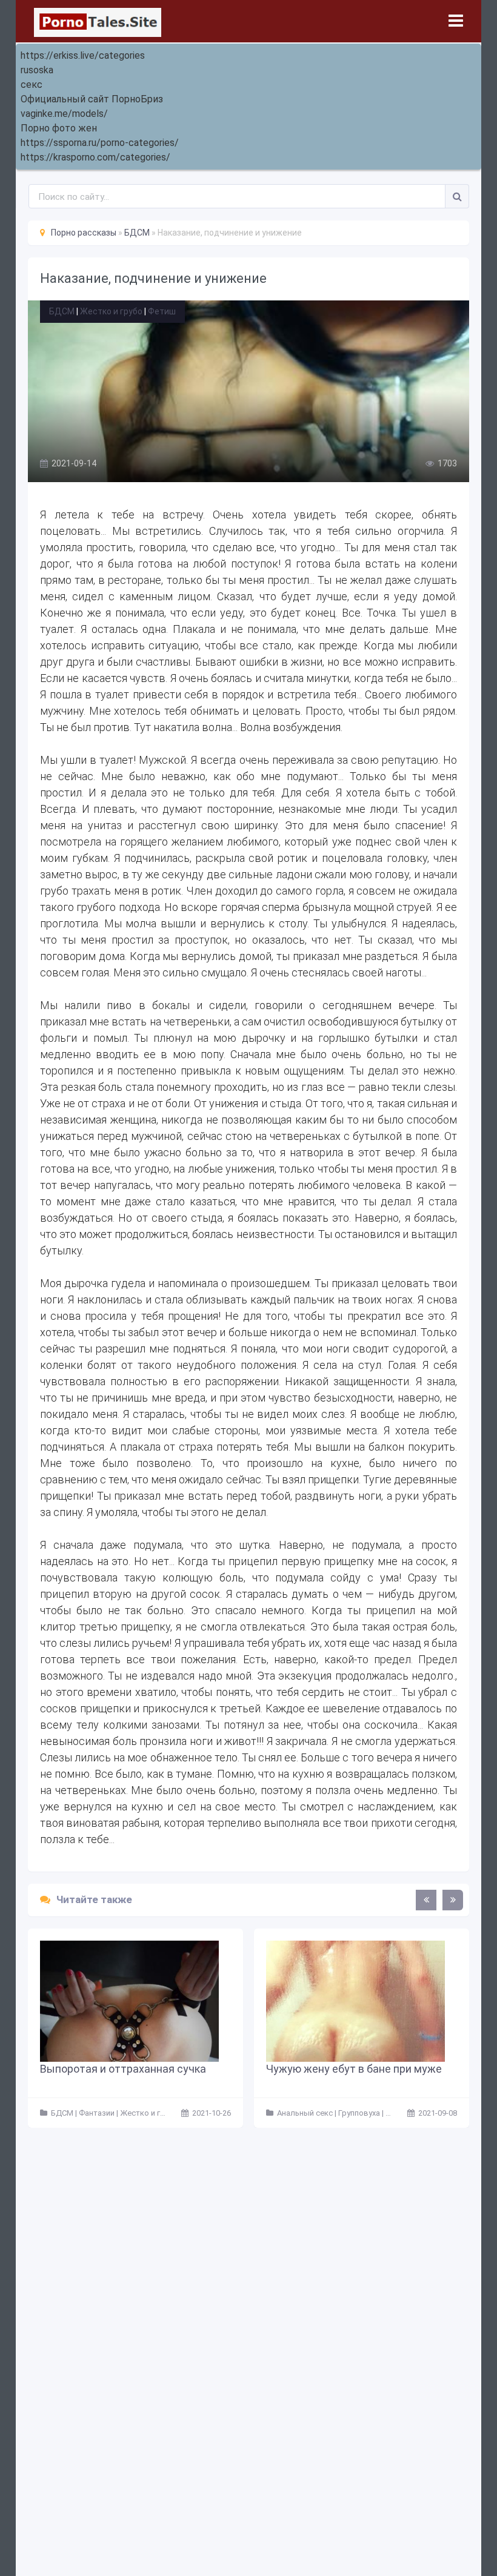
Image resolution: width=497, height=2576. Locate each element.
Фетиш (162, 311)
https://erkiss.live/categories (83, 55)
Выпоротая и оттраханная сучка (123, 2069)
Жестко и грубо (111, 311)
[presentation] (426, 1900)
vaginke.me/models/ (64, 114)
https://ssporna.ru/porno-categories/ (100, 143)
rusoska (37, 70)
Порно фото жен (59, 128)
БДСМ (62, 311)
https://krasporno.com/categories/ (95, 157)
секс (32, 84)
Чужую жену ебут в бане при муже (354, 2069)
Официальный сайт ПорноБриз (92, 99)
